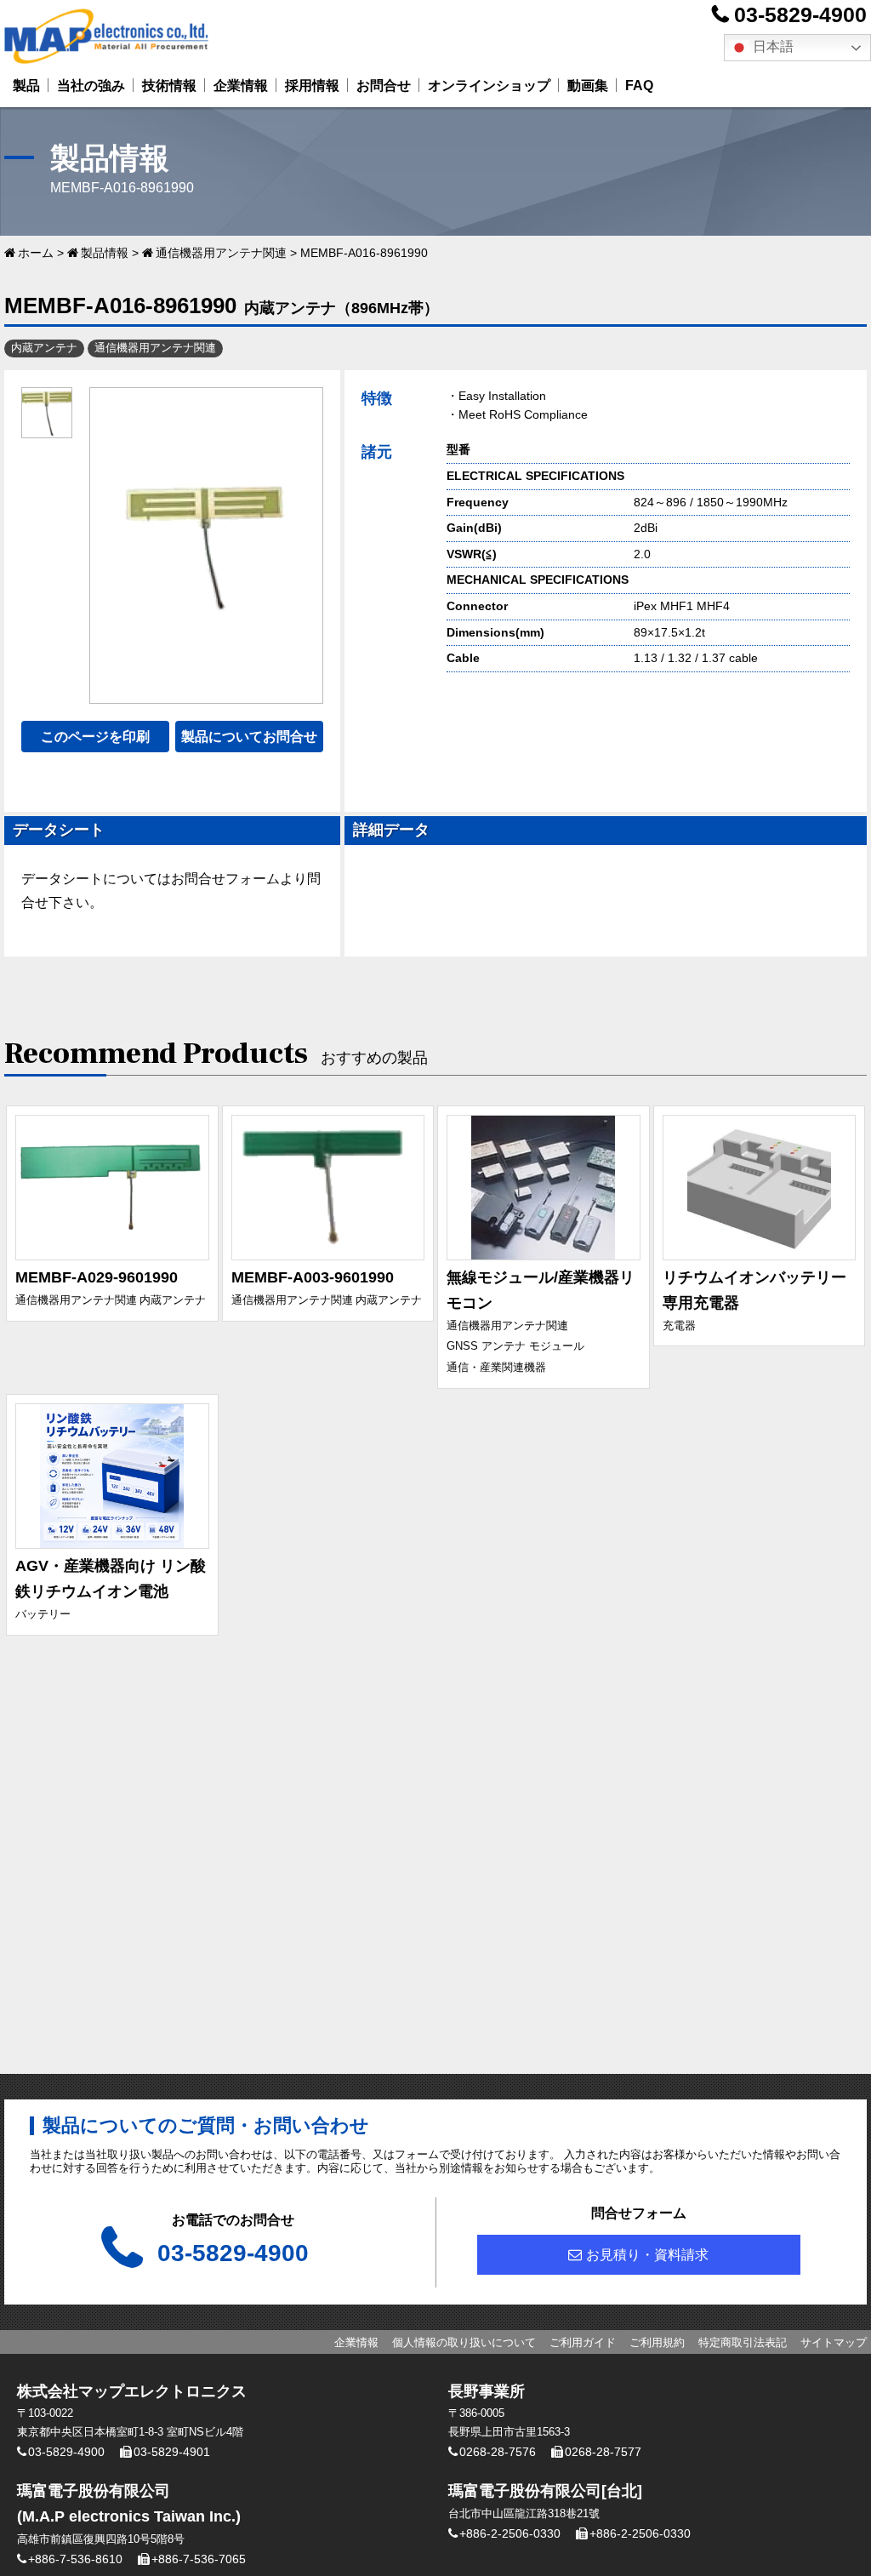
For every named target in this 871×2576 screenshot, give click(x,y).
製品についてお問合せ (249, 737)
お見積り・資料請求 (647, 2255)
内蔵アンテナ (44, 348)
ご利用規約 (657, 2342)
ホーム (36, 253)
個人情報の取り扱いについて (464, 2342)
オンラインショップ (489, 86)
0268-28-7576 (498, 2452)
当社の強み (91, 86)
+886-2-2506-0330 (510, 2533)
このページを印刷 (95, 737)
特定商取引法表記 (743, 2342)
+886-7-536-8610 (75, 2559)
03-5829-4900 (800, 15)
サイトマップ (834, 2342)
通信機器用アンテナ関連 (221, 253)
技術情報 (169, 86)
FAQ (639, 86)
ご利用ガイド (583, 2342)
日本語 (771, 46)
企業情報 (241, 86)
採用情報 (312, 86)
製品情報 (105, 253)
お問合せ (384, 86)
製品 (26, 86)
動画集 (588, 86)
